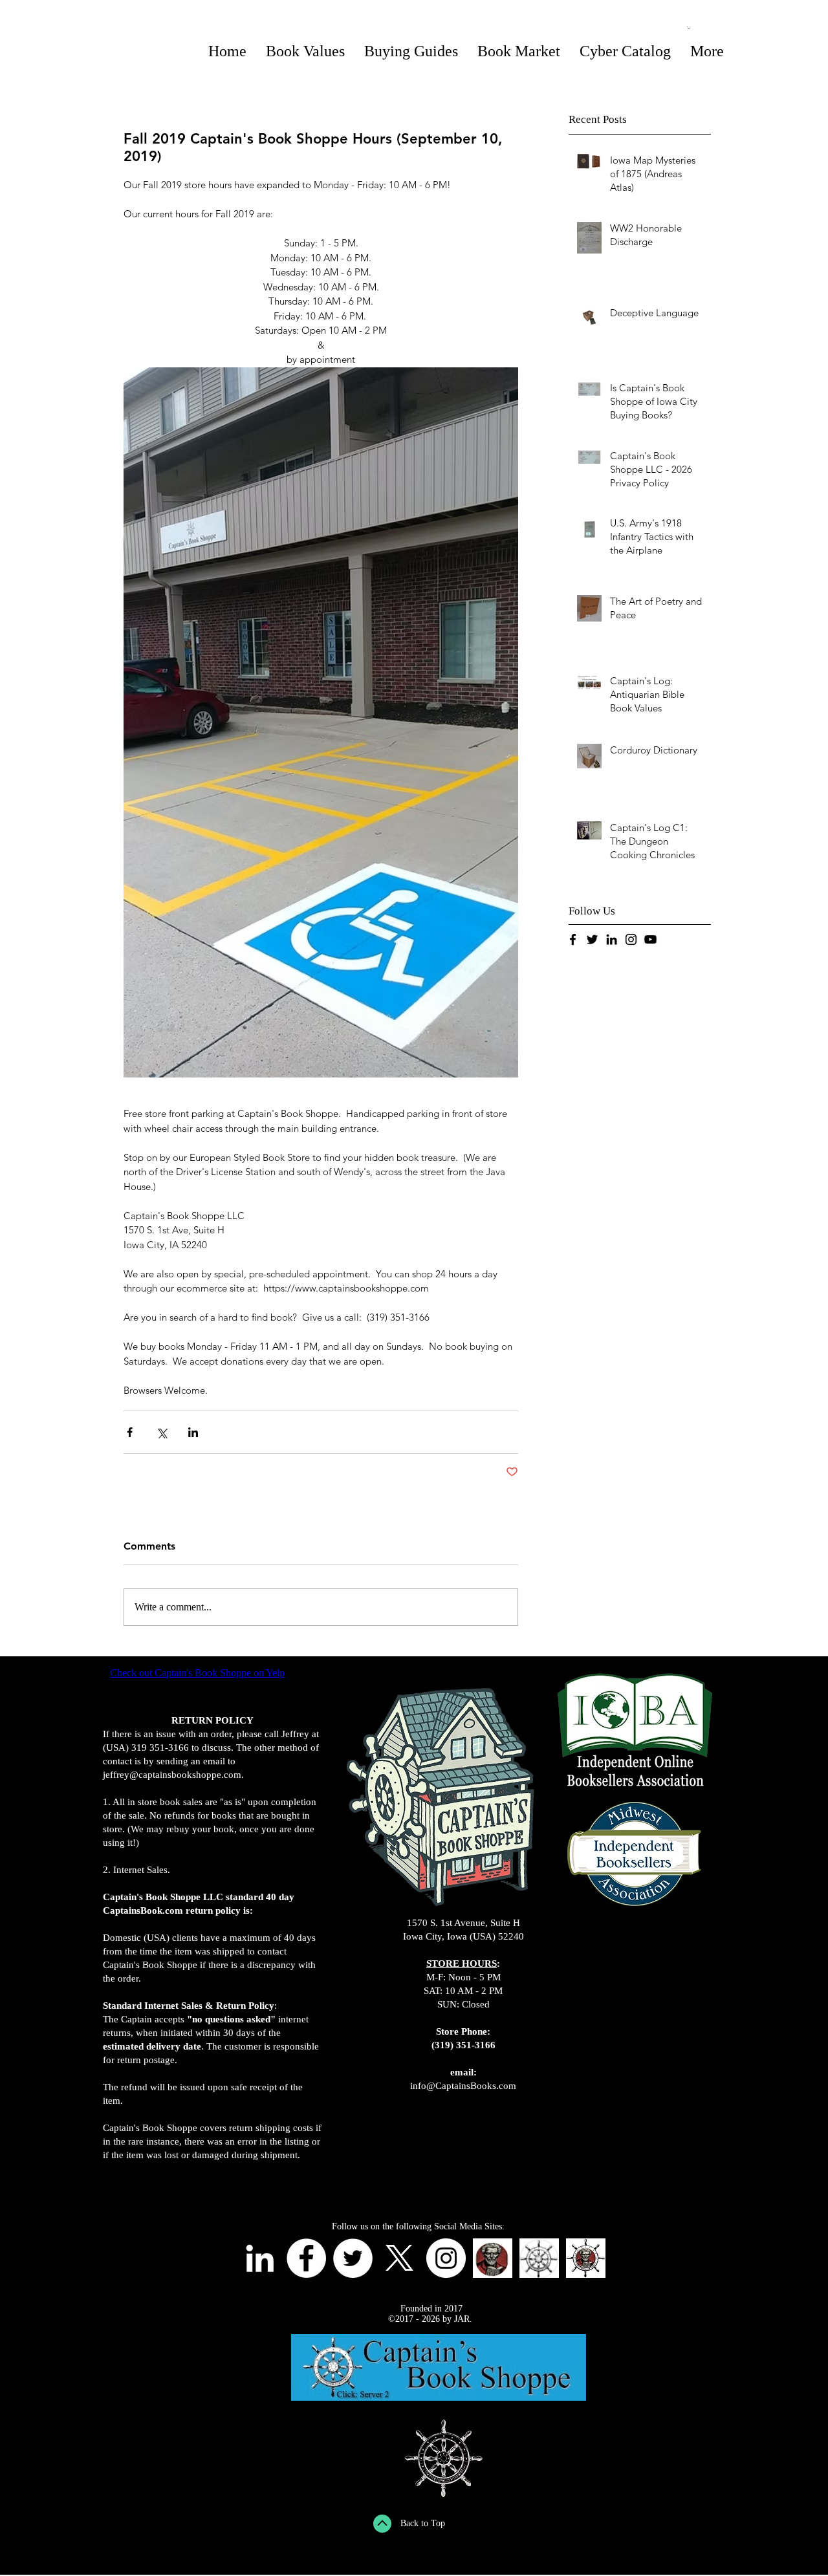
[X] (399, 2258)
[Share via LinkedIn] (193, 1432)
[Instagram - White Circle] (446, 2258)
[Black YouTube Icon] (650, 939)
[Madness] (493, 2258)
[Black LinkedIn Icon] (612, 939)
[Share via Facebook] (130, 1432)
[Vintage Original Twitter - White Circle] (353, 2258)
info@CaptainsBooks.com (463, 2086)
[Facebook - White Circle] (306, 2258)
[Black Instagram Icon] (631, 939)
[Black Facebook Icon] (573, 939)
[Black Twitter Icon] (592, 939)
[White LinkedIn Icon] (260, 2258)
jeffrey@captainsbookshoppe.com (172, 1775)
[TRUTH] (586, 2258)
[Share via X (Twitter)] (161, 1432)
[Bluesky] (539, 2258)
